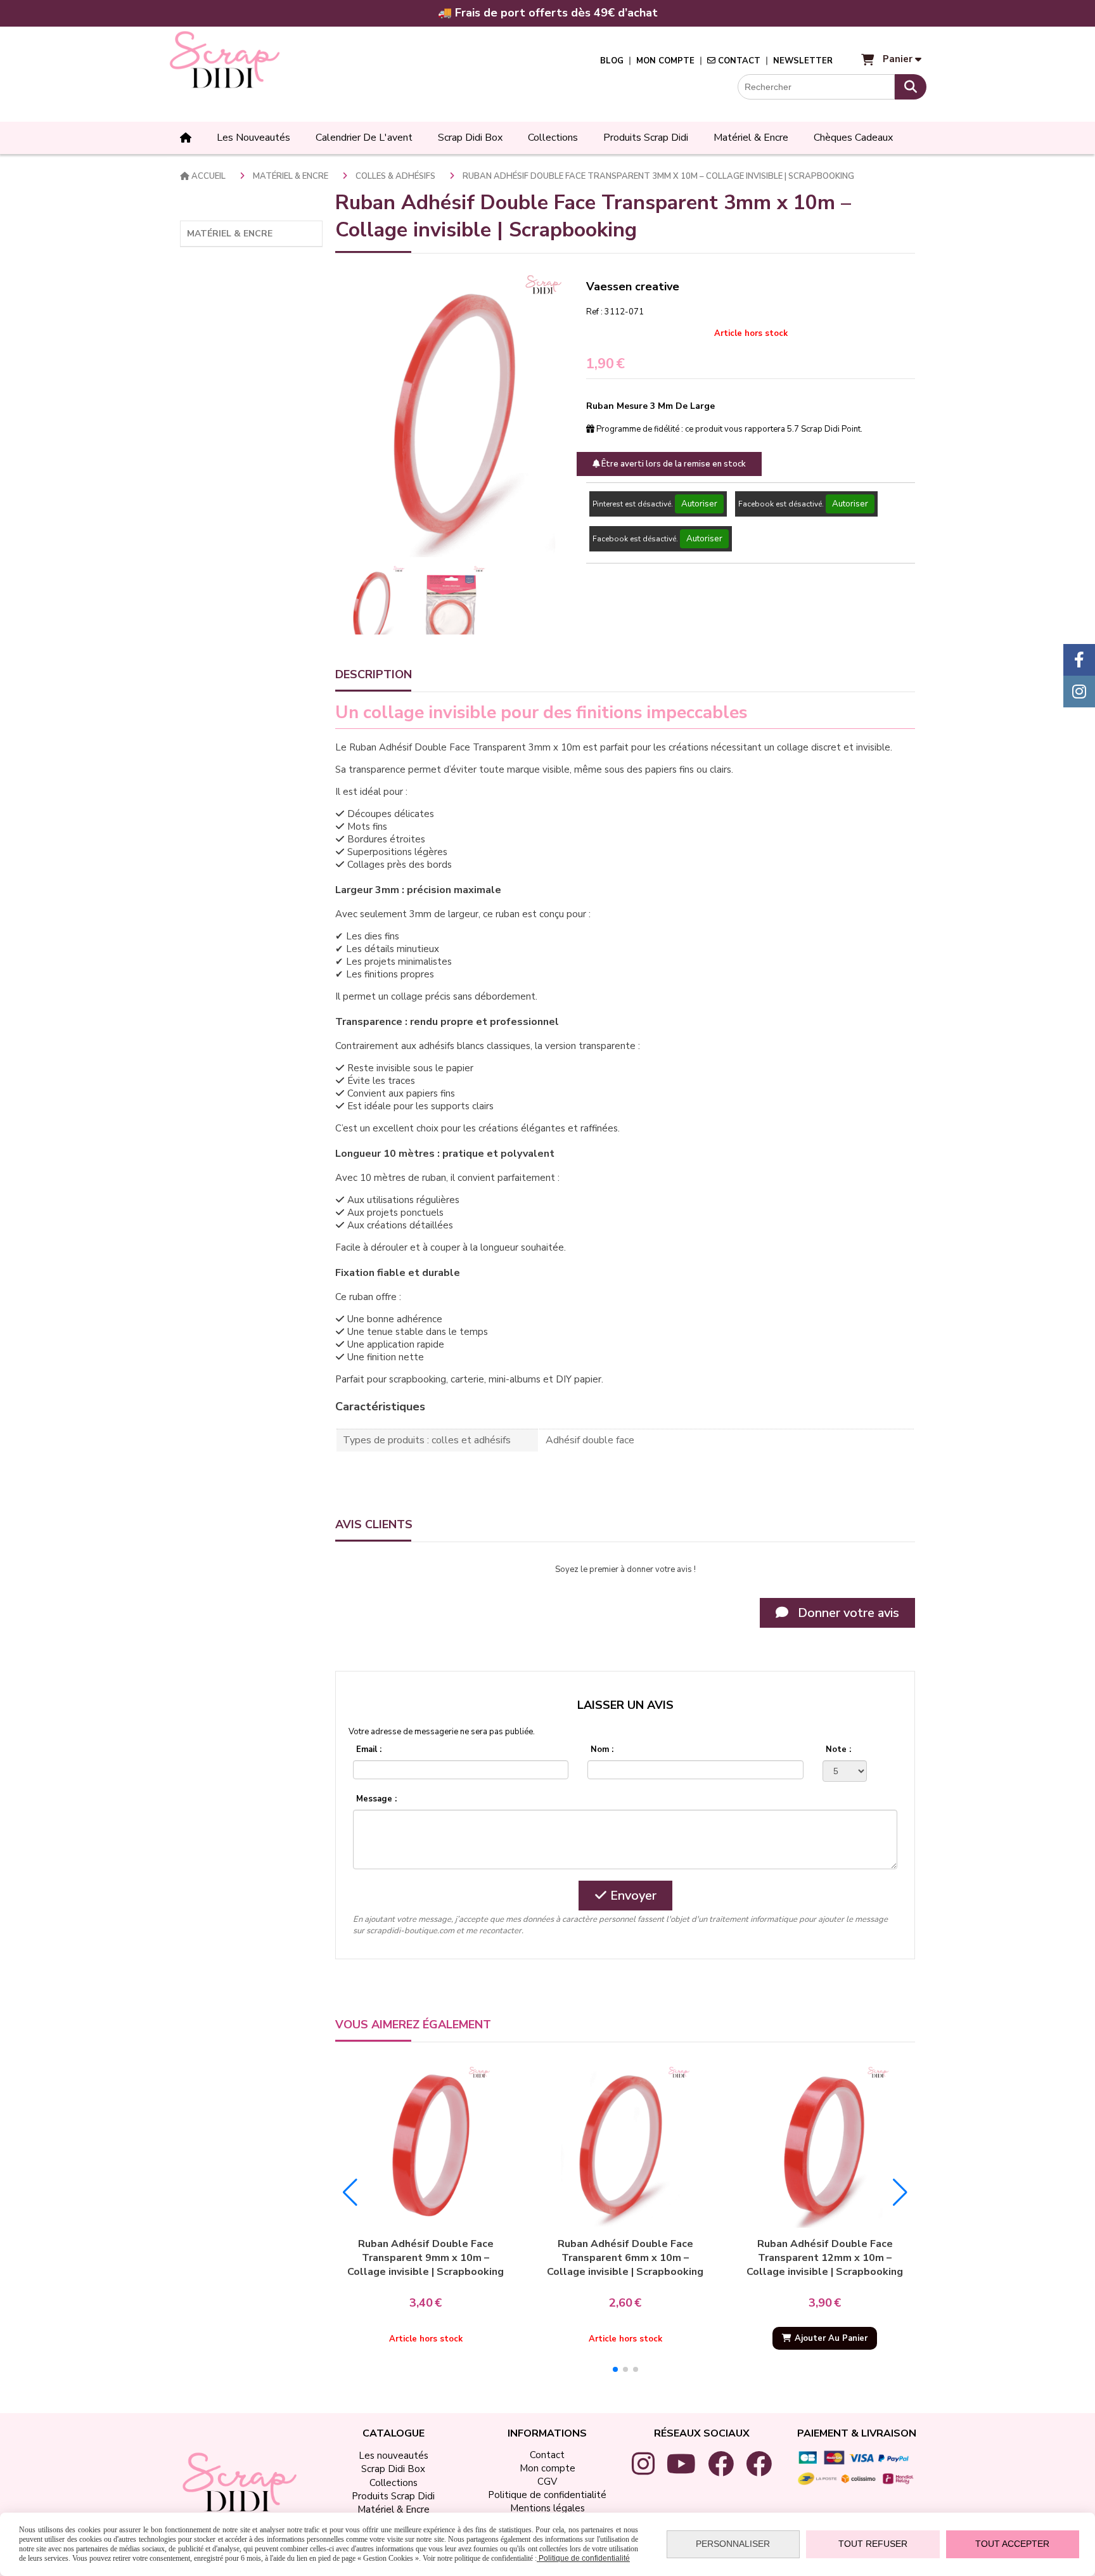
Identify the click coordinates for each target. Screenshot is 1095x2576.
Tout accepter (1012, 2544)
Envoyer (632, 1896)
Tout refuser (873, 2544)
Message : (376, 1799)
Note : (838, 1749)
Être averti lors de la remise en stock (673, 464)
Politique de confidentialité (583, 2558)
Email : (369, 1749)
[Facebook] (1079, 660)
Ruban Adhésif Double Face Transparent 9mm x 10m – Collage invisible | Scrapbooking (426, 2258)
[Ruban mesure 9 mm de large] (426, 2146)
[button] (615, 2369)
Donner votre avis (847, 1613)
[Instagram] (1079, 692)
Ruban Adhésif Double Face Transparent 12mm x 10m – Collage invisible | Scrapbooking (825, 2258)
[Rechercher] (911, 87)
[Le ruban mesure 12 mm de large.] (825, 2146)
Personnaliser (733, 2544)
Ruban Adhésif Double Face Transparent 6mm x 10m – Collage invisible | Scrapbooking (625, 2258)
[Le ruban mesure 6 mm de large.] (625, 2146)
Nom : (602, 1749)
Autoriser (699, 504)
